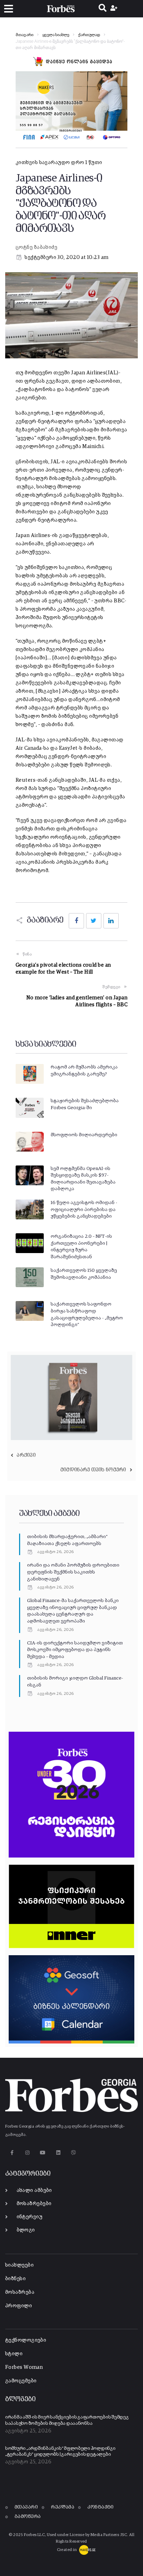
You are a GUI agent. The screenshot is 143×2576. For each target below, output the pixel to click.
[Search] (103, 9)
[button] (9, 9)
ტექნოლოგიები (26, 2340)
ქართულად (89, 35)
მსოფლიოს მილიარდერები (84, 1135)
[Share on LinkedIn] (111, 921)
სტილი (14, 2354)
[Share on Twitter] (94, 921)
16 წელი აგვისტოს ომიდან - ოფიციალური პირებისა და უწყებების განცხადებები (84, 1209)
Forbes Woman (24, 2367)
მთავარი (24, 35)
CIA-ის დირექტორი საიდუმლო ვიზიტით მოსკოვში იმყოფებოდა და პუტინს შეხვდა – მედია (75, 1650)
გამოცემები (21, 2381)
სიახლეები (19, 2265)
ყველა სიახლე (56, 35)
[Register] (115, 9)
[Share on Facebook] (76, 921)
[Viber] (74, 2153)
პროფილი (19, 2306)
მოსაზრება (20, 2292)
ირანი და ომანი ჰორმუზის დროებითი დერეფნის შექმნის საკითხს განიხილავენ (73, 1572)
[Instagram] (27, 2153)
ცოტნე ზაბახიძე (36, 247)
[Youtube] (43, 2153)
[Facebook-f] (12, 2153)
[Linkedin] (58, 2153)
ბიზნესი (15, 2279)
